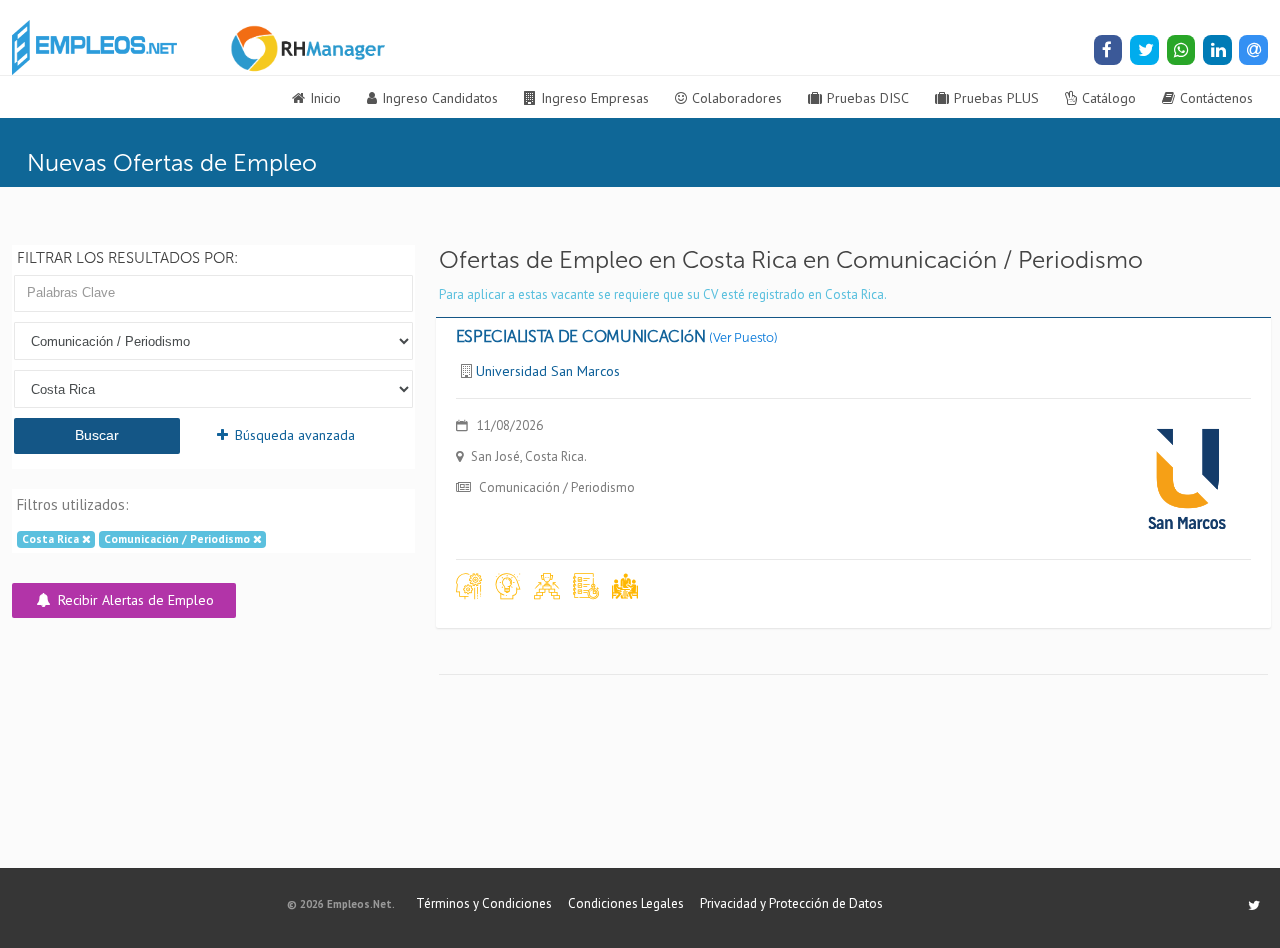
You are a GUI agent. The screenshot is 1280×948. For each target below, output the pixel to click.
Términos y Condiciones (484, 903)
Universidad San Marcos (548, 371)
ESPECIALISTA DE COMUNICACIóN (617, 336)
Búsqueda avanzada (293, 435)
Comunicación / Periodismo (178, 539)
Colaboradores (737, 98)
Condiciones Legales (626, 903)
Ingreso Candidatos (440, 98)
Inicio (325, 98)
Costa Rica (52, 539)
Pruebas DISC (868, 98)
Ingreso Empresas (595, 98)
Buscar (97, 435)
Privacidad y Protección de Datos (791, 903)
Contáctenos (1216, 98)
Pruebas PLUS (996, 98)
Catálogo (1109, 98)
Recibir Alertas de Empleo (134, 600)
